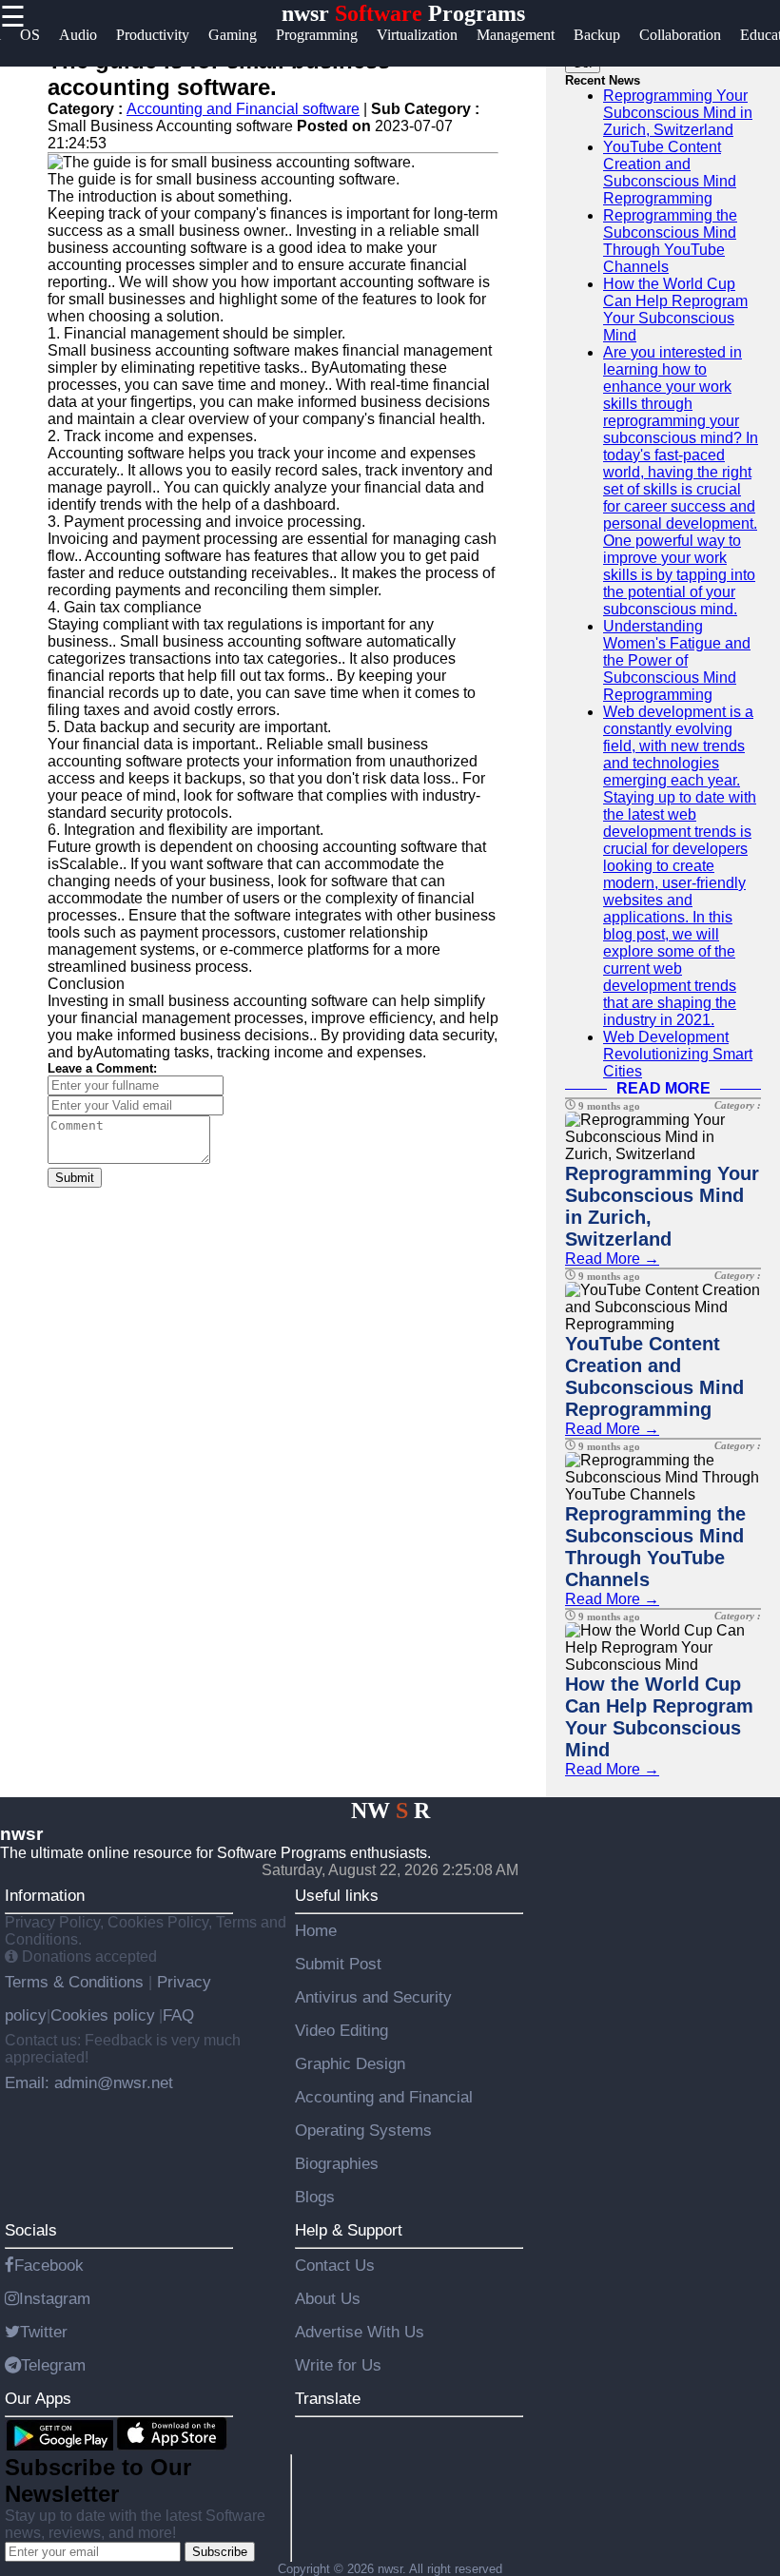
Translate (328, 2398)
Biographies (337, 2163)
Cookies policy (103, 2015)
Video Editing (341, 2030)
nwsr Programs (403, 13)
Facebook (49, 2265)
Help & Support (349, 2230)
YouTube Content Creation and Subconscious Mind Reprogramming (670, 173)
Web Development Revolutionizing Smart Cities (678, 1054)
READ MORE (663, 1088)
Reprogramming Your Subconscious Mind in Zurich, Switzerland (678, 113)
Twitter (44, 2332)
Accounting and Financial (384, 2097)
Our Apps (38, 2398)
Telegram (53, 2365)
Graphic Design (350, 2063)
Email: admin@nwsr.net (89, 2082)
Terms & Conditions (77, 1982)
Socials (31, 2230)
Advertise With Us (360, 2332)
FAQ (178, 2015)
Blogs (315, 2197)
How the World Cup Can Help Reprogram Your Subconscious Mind (675, 310)
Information (45, 1895)
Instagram (55, 2298)
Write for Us (338, 2365)
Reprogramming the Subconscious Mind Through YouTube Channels (670, 241)
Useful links (337, 1895)
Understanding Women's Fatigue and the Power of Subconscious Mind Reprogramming (677, 660)
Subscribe (220, 2552)
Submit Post (338, 1964)
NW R (390, 1811)
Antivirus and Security (373, 1997)
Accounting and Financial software (243, 109)
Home (316, 1930)
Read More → (612, 1259)
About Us (328, 2298)
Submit (75, 1178)
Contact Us (335, 2265)
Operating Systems (363, 2130)
